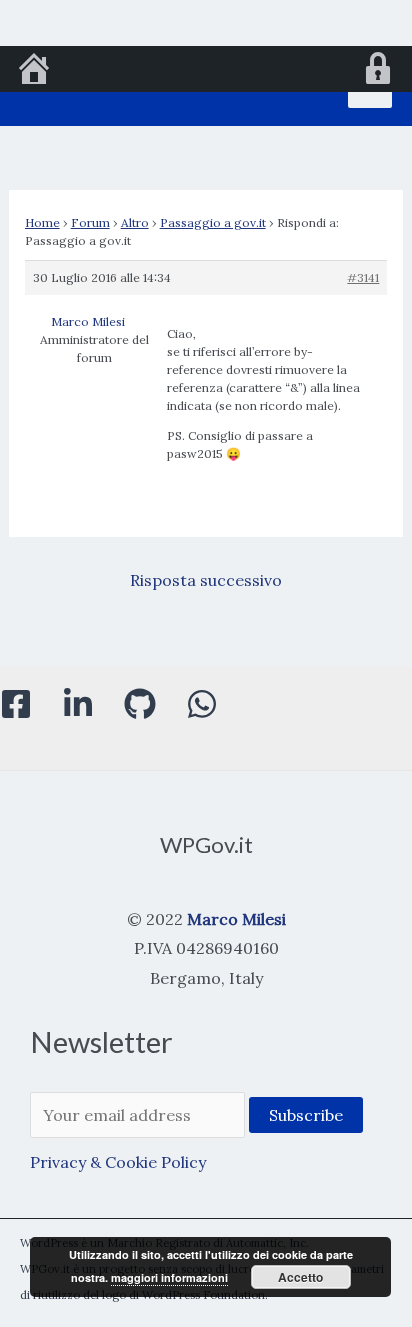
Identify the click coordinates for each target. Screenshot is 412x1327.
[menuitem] (34, 71)
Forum (90, 222)
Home (42, 222)
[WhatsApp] (202, 704)
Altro (135, 222)
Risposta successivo (206, 580)
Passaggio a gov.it (213, 222)
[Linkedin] (78, 704)
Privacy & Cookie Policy (118, 1162)
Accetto (300, 1277)
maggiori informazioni (169, 1277)
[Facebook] (16, 704)
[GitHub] (140, 704)
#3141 (363, 277)
